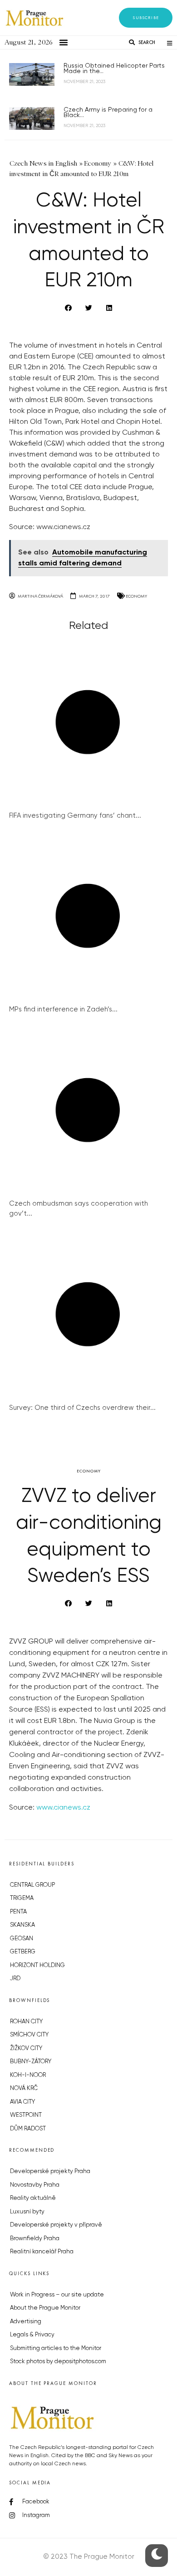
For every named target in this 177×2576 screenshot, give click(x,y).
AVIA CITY (22, 2102)
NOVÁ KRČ (24, 2088)
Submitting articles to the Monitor (56, 2348)
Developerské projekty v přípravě (56, 2225)
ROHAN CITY (26, 2022)
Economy (136, 596)
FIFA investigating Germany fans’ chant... (75, 816)
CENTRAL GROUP (32, 1885)
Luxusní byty (27, 2212)
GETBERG (23, 1952)
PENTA (18, 1912)
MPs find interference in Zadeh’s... (63, 1009)
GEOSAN (22, 1939)
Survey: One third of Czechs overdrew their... (82, 1408)
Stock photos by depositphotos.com (58, 2362)
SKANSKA (22, 1925)
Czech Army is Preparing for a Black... (108, 113)
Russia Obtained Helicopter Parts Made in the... (114, 69)
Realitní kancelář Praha (42, 2252)
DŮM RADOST (28, 2129)
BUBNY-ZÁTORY (31, 2062)
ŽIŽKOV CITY (26, 2049)
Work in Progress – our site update (57, 2295)
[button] (146, 18)
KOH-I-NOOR (28, 2075)
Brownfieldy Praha (35, 2239)
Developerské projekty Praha (50, 2171)
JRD (15, 1979)
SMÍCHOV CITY (29, 2035)
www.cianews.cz (63, 527)
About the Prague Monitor (45, 2308)
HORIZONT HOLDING (37, 1965)
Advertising (26, 2322)
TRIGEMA (22, 1898)
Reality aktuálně (33, 2198)
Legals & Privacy (32, 2335)
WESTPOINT (26, 2115)
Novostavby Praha (35, 2185)
